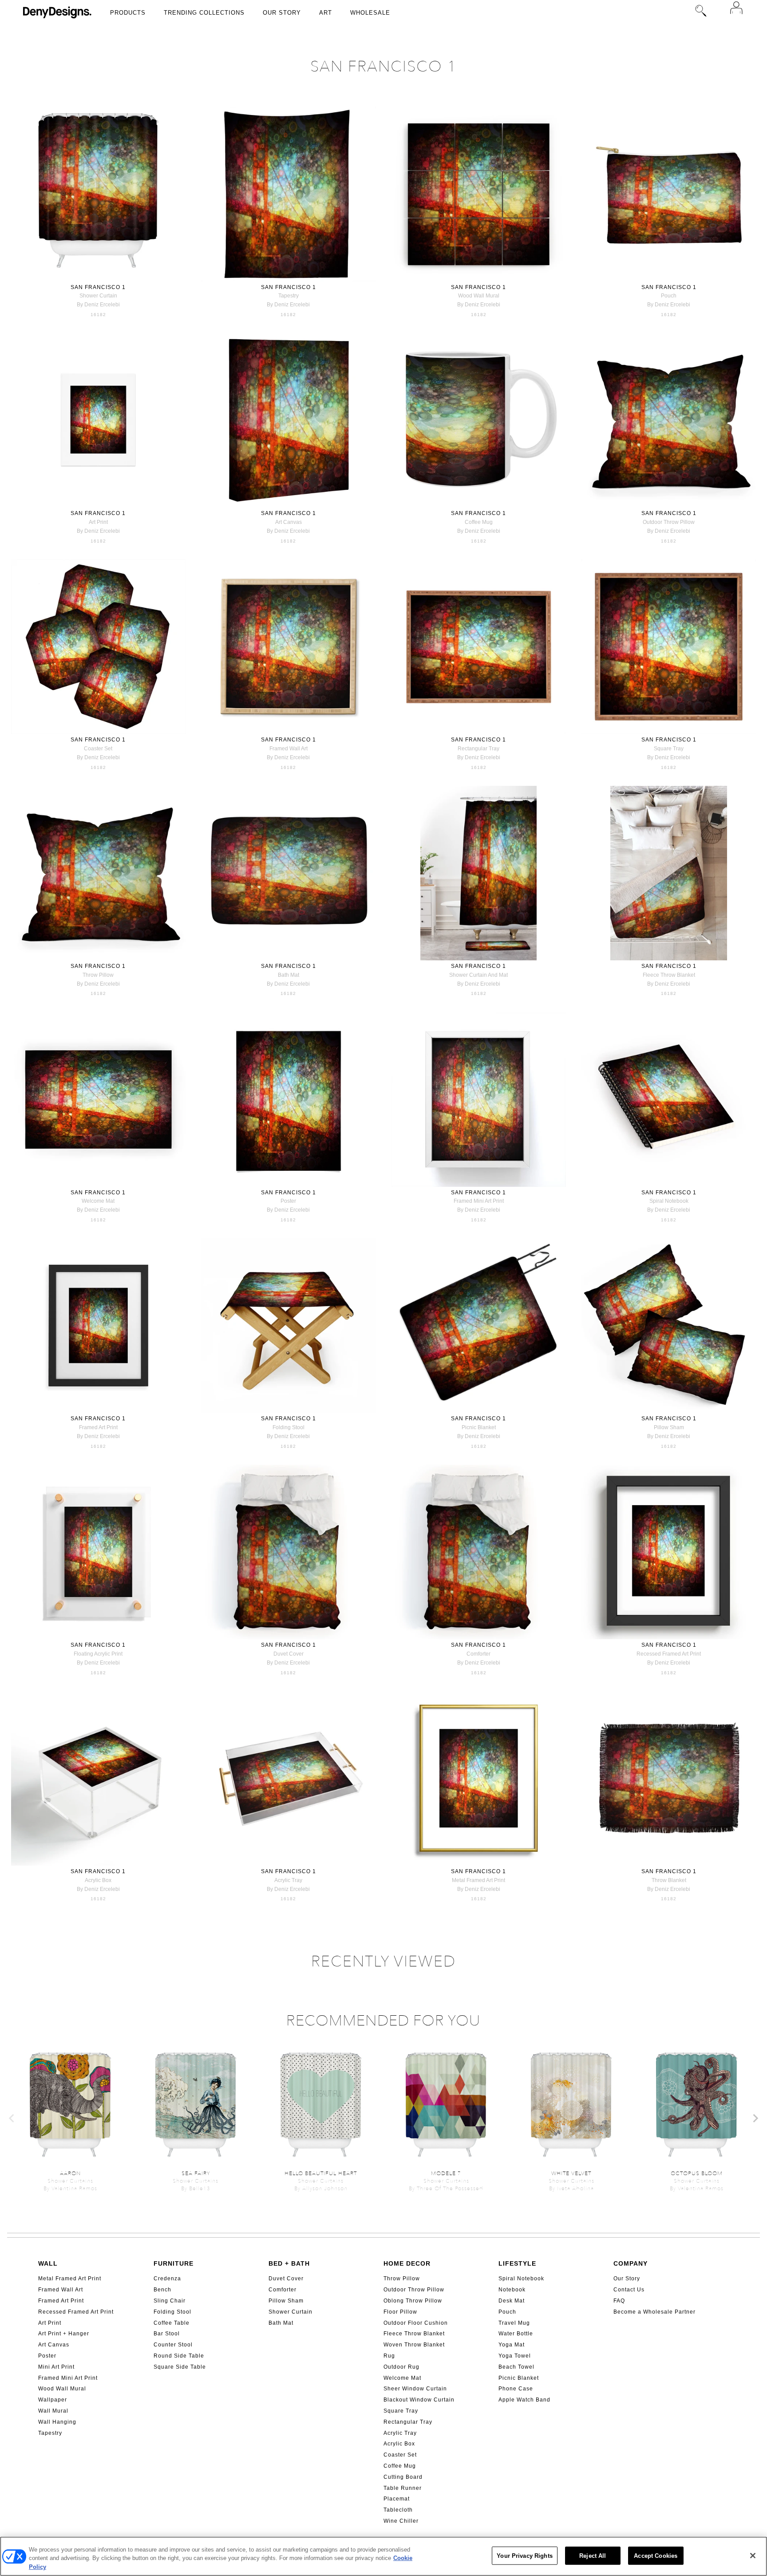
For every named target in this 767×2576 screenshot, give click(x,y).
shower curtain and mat (478, 975)
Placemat (397, 2499)
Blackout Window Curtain (419, 2400)
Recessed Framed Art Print (76, 2312)
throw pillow (98, 975)
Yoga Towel (515, 2356)
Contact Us (629, 2290)
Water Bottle (516, 2334)
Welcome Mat (402, 2378)
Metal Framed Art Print (70, 2279)
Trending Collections (204, 13)
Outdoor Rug (401, 2367)
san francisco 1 (98, 287)
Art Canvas (54, 2345)
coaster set (98, 749)
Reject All (593, 2555)
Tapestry (50, 2433)
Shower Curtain (291, 2312)
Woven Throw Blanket (414, 2345)
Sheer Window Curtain (415, 2389)
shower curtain (98, 296)
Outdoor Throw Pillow (414, 2290)
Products (128, 13)
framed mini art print (479, 1201)
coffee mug (479, 522)
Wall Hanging (57, 2422)
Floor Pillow (400, 2312)
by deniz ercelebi (98, 305)
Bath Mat (281, 2323)
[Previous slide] (12, 2118)
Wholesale (370, 13)
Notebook (512, 2290)
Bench (162, 2290)
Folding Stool (172, 2312)
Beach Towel (516, 2367)
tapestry (289, 296)
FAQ (619, 2301)
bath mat (289, 975)
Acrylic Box (399, 2444)
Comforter (283, 2290)
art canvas (289, 522)
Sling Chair (170, 2301)
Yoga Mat (512, 2345)
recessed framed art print (669, 1654)
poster (288, 1201)
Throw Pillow (402, 2279)
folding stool (289, 1427)
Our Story (282, 13)
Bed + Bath (289, 2263)
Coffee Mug (400, 2466)
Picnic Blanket (519, 2378)
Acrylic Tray (400, 2433)
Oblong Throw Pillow (413, 2301)
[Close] (753, 2556)
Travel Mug (514, 2323)
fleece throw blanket (669, 975)
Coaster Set (400, 2455)
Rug (389, 2356)
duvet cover (289, 1654)
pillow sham (669, 1427)
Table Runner (403, 2488)
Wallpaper (53, 2400)
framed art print (98, 1427)
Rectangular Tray (408, 2422)
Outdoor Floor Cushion (416, 2323)
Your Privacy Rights (524, 2555)
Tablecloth (398, 2510)
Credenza (167, 2279)
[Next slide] (755, 2118)
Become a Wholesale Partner (654, 2312)
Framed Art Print (61, 2301)
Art (326, 13)
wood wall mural (479, 296)
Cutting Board (403, 2477)
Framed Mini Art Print (68, 2378)
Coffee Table (172, 2323)
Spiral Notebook (521, 2279)
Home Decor (407, 2263)
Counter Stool (173, 2345)
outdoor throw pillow (669, 522)
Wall (48, 2263)
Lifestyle (517, 2263)
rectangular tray (478, 749)
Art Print (50, 2323)
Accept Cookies (656, 2555)
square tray (669, 749)
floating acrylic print (98, 1654)
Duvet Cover (286, 2279)
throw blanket (669, 1880)
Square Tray (401, 2411)
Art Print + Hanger (64, 2334)
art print (98, 522)
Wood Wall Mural (62, 2389)
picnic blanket (479, 1427)
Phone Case (516, 2389)
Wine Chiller (401, 2521)
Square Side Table (180, 2367)
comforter (478, 1654)
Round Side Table (179, 2356)
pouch (669, 296)
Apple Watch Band (524, 2400)
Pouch (507, 2312)
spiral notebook (669, 1201)
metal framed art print (478, 1880)
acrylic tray (288, 1880)
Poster (47, 2356)
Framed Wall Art (61, 2290)
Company (631, 2263)
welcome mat (98, 1201)
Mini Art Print (56, 2367)
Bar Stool (167, 2334)
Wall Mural (53, 2411)
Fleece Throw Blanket (414, 2334)
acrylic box (98, 1880)
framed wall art (289, 749)
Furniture (174, 2263)
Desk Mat (512, 2301)
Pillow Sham (286, 2301)
